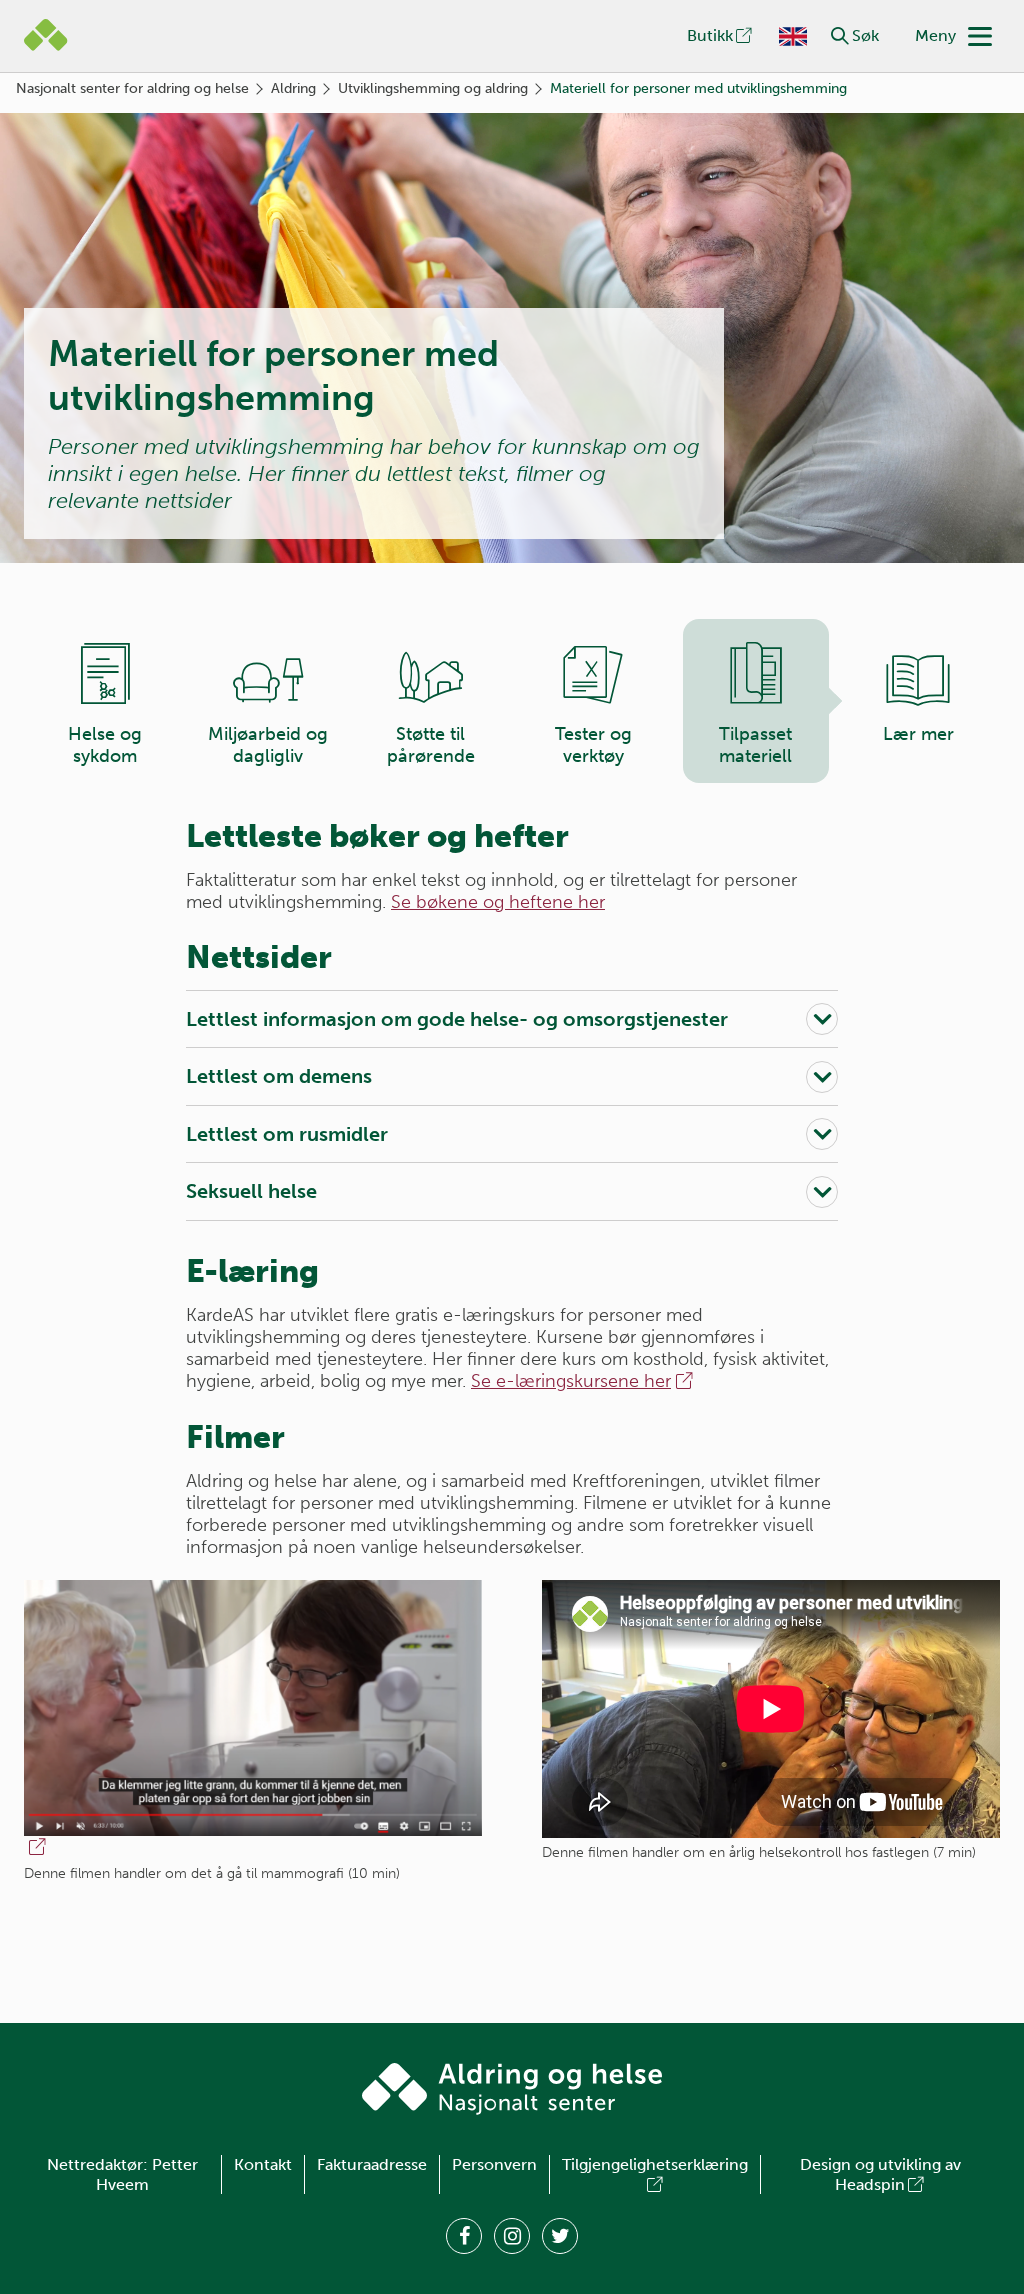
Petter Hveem (147, 2174)
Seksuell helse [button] (251, 1191)
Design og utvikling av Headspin (880, 2174)
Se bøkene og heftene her (498, 902)
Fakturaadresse (372, 2164)
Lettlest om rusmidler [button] (287, 1134)
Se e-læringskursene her (571, 1381)
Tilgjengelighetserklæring (655, 2164)
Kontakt (263, 2164)
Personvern (494, 2164)
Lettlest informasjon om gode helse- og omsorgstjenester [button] (457, 1019)
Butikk (710, 35)
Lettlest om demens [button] (279, 1076)
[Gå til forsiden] (512, 2089)
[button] (840, 36)
